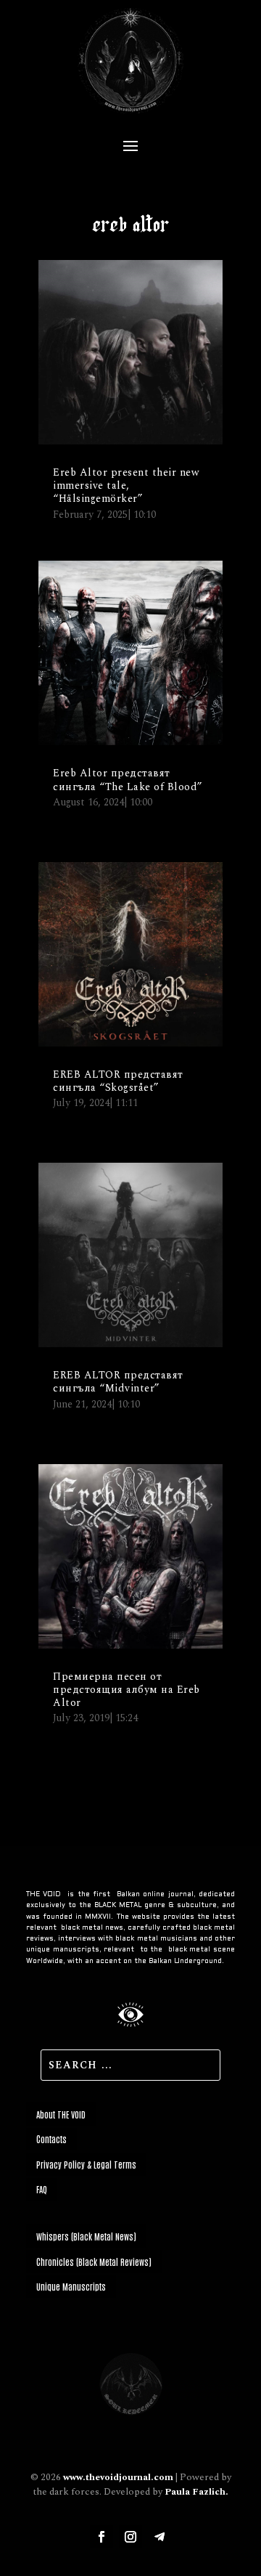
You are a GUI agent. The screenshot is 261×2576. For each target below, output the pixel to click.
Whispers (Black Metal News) (86, 2236)
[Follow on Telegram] (159, 2537)
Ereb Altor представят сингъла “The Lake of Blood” (128, 780)
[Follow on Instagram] (130, 2537)
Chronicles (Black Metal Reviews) (94, 2262)
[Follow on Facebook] (101, 2537)
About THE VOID (61, 2114)
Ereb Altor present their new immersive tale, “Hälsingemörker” (126, 485)
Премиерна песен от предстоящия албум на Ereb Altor (127, 1690)
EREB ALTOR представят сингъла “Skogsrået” (118, 1081)
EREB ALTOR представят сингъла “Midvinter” (118, 1382)
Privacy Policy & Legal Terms (86, 2164)
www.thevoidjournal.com (118, 2477)
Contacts (51, 2139)
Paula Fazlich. (196, 2492)
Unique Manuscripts (71, 2286)
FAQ (42, 2189)
